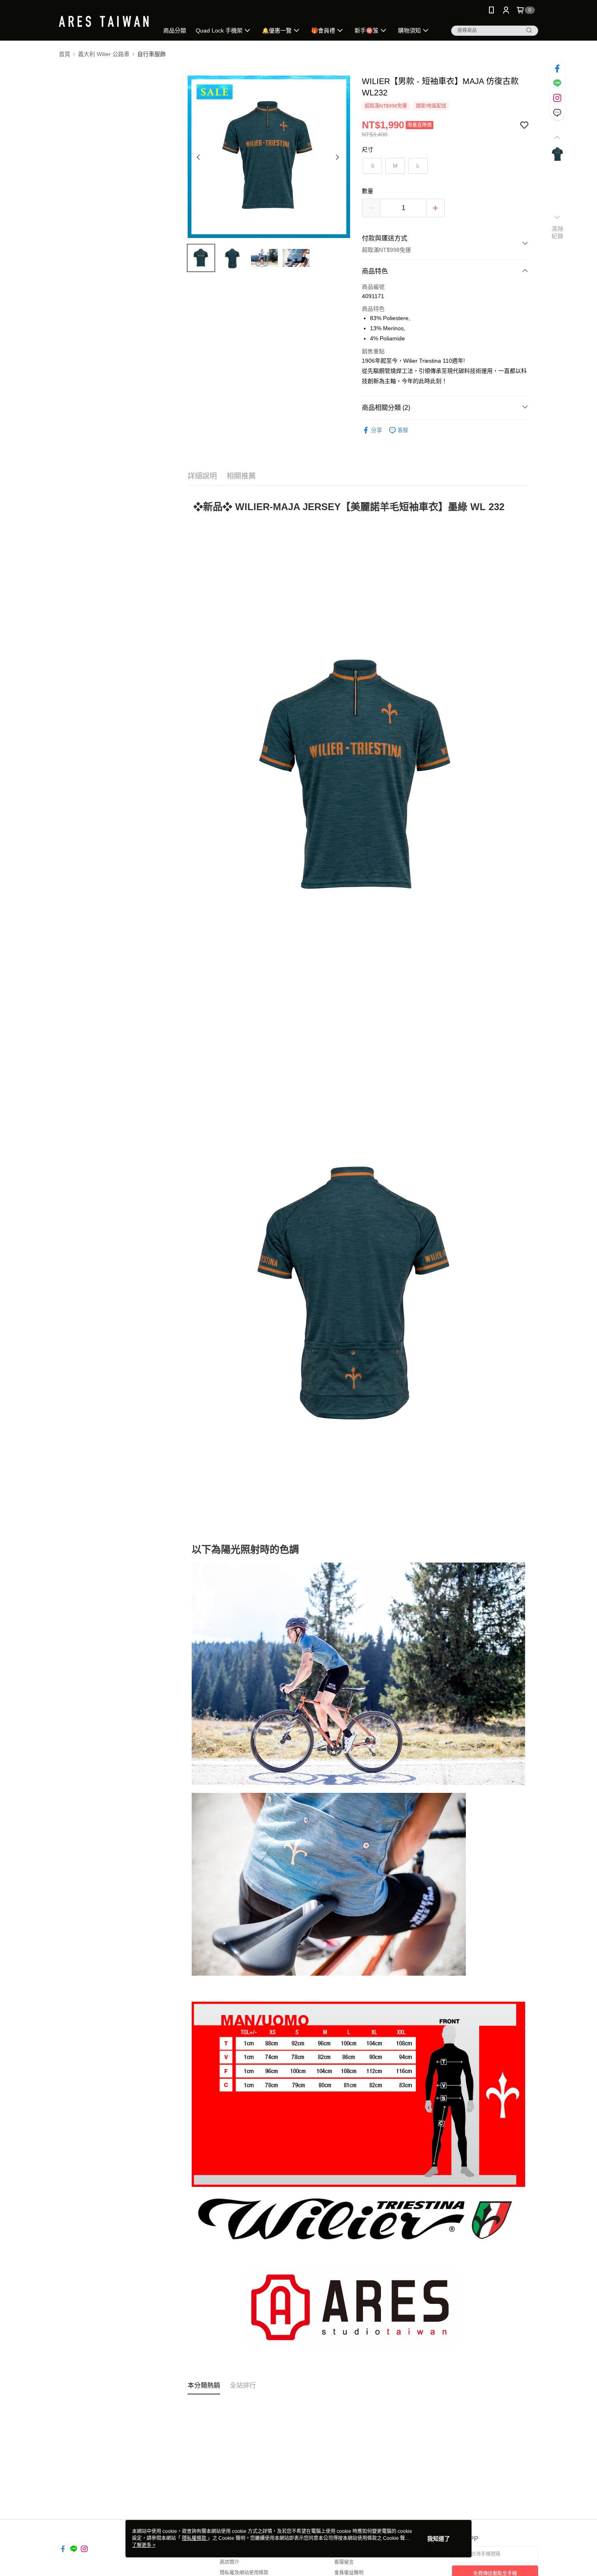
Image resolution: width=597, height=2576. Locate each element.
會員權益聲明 (349, 2573)
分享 (376, 430)
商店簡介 (229, 2562)
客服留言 (344, 2562)
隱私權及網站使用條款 (244, 2573)
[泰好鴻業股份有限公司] (104, 21)
